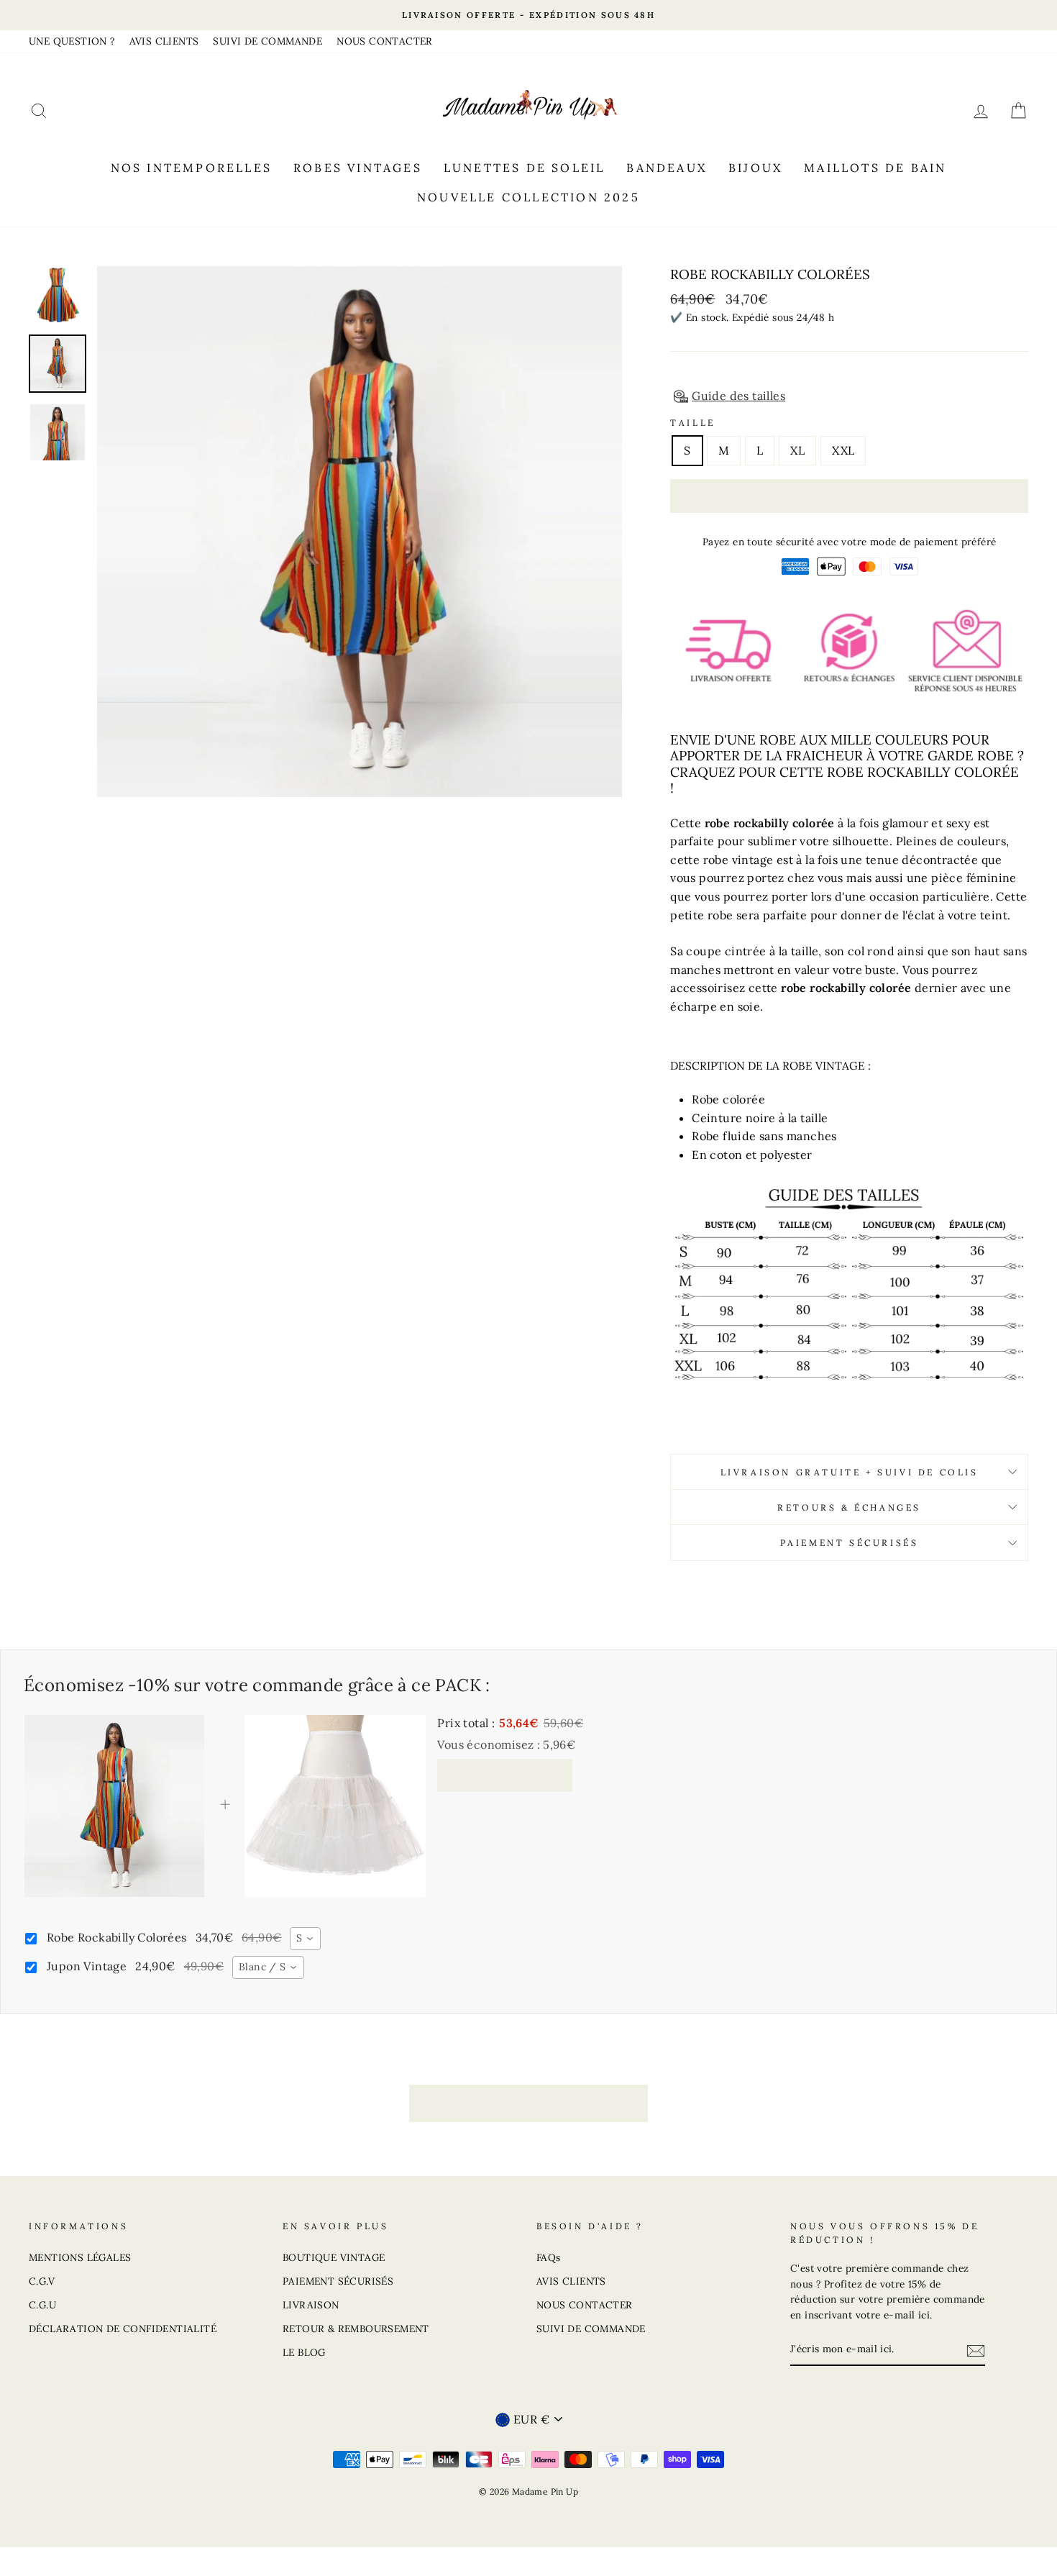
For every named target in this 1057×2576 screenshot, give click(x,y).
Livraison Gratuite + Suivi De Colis (850, 1472)
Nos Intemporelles (191, 168)
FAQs (549, 2257)
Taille (693, 423)
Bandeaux (667, 168)
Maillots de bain (875, 168)
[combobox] (305, 1939)
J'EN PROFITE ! (505, 1775)
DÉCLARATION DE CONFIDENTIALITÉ (123, 2329)
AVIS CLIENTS (164, 41)
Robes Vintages (358, 168)
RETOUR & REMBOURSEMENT (356, 2329)
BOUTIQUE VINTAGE (334, 2257)
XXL (843, 450)
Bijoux (755, 168)
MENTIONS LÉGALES (80, 2257)
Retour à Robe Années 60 (539, 2102)
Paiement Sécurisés (850, 1543)
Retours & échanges (849, 1507)
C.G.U (42, 2305)
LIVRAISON (311, 2305)
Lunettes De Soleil (525, 168)
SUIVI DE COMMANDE (267, 41)
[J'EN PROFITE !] (976, 2350)
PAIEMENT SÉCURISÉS (338, 2281)
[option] (528, 15)
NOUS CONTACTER (385, 41)
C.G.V (42, 2281)
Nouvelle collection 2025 (528, 197)
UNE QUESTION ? (72, 41)
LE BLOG (304, 2352)
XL (797, 450)
